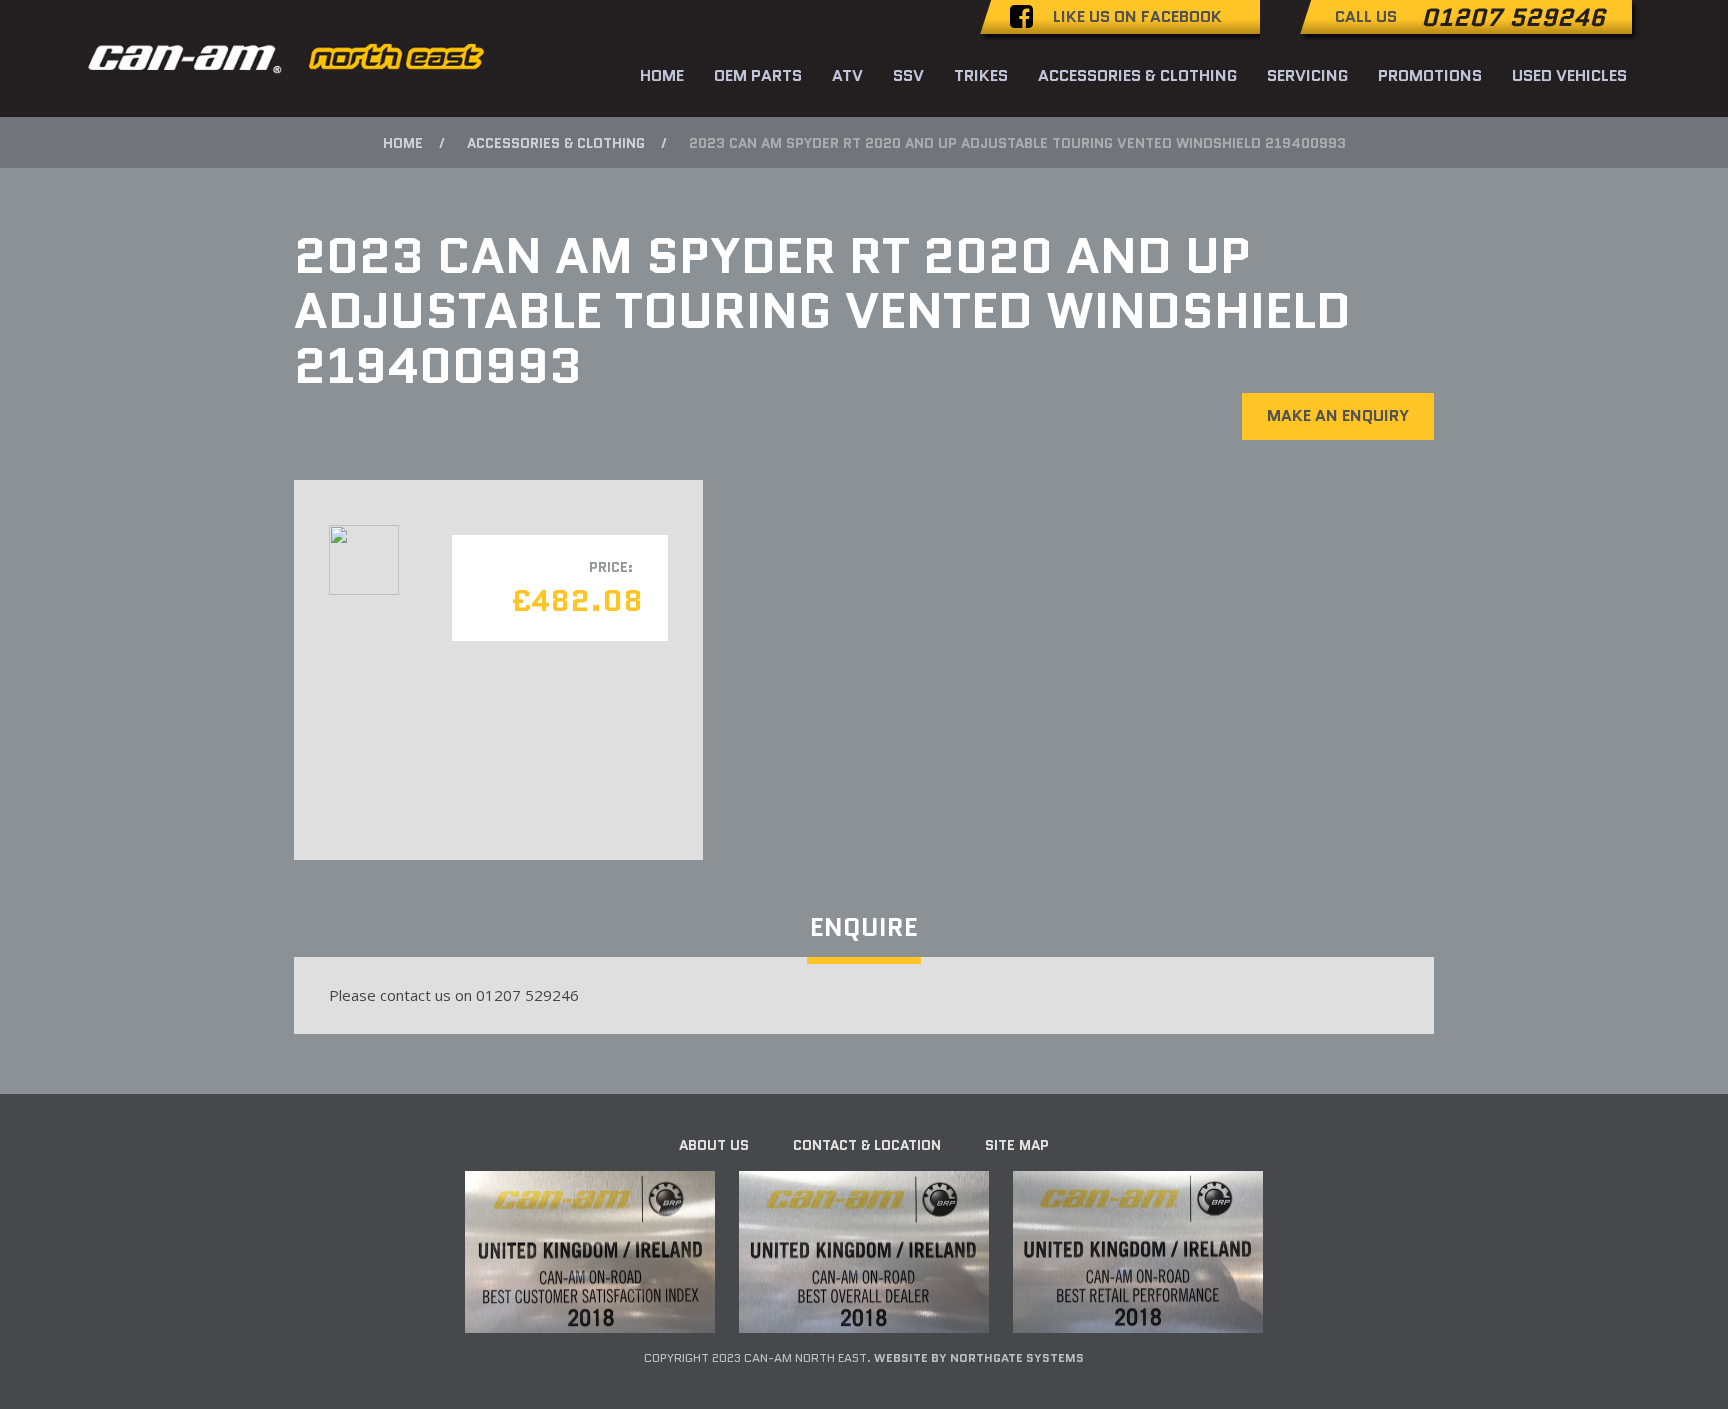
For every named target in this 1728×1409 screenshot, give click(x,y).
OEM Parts (758, 75)
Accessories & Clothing (1137, 75)
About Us (714, 1145)
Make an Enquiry (1338, 415)
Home (662, 75)
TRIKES (981, 75)
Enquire (864, 927)
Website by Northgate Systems (979, 1357)
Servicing (1307, 75)
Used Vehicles (1569, 75)
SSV (908, 75)
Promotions (1430, 75)
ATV (847, 75)
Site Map (1017, 1145)
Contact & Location (867, 1145)
